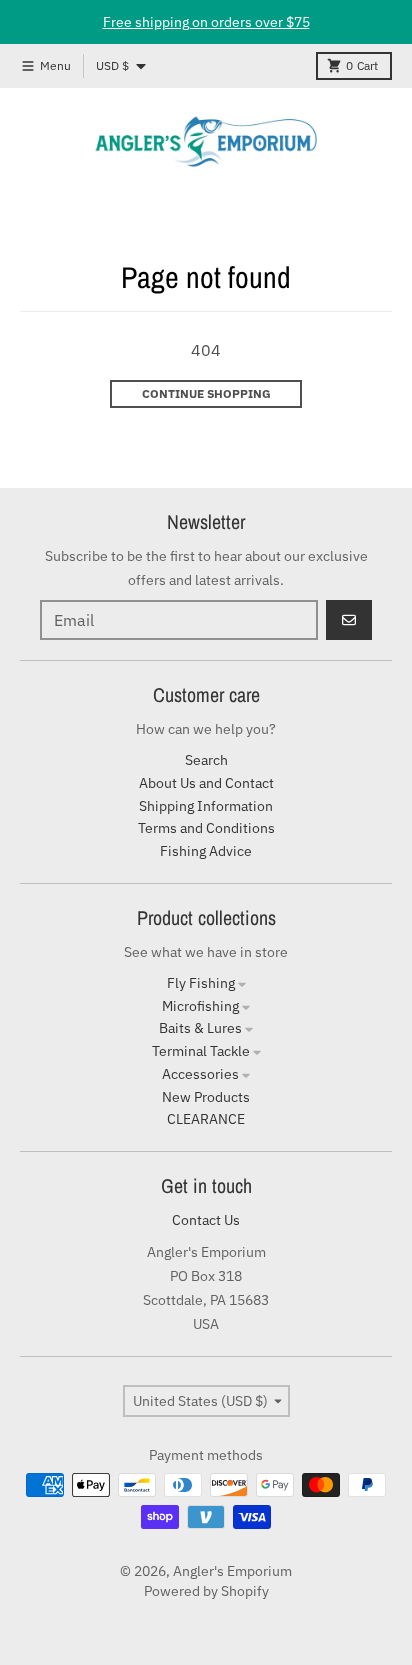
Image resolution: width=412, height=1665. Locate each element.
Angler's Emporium (232, 1571)
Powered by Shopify (206, 1591)
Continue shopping (206, 393)
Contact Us (206, 1220)
